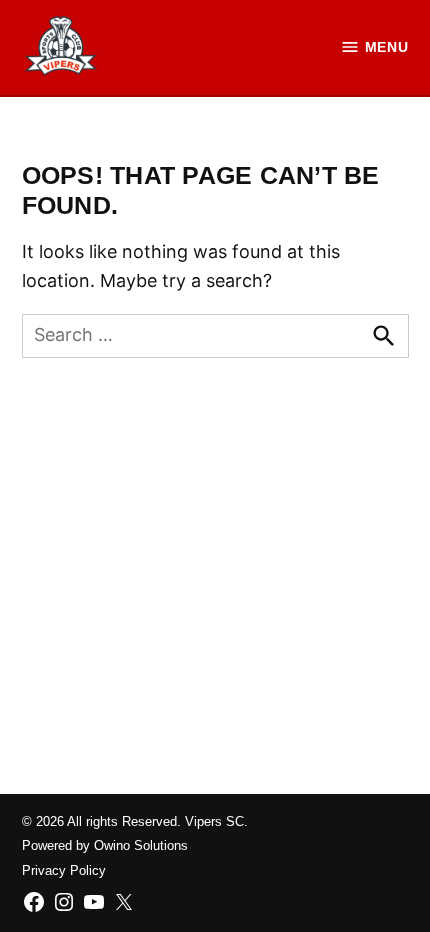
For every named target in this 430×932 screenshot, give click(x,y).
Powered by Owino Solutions (105, 846)
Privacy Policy (64, 871)
